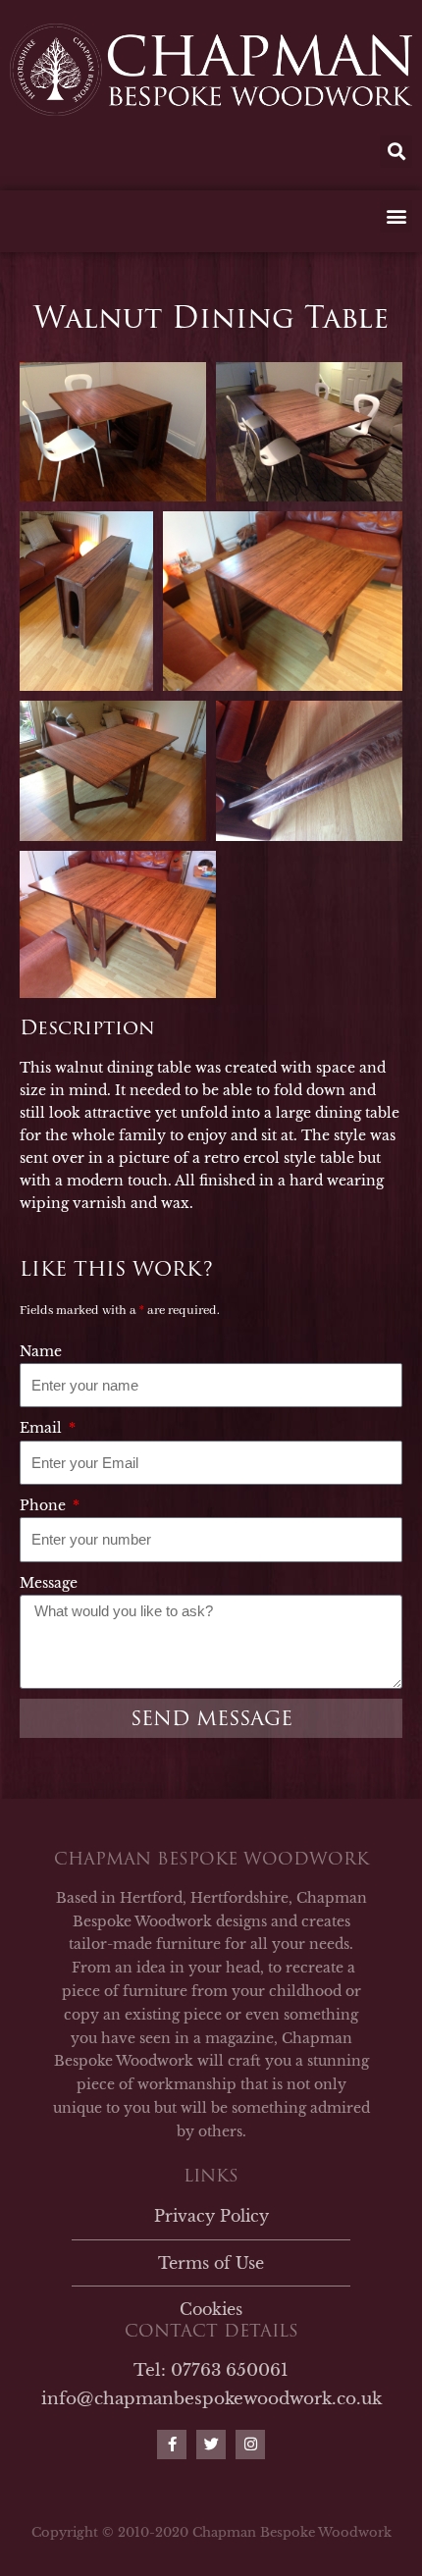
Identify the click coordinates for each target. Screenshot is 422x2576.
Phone (45, 1505)
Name (41, 1351)
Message (49, 1583)
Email (43, 1428)
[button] (396, 152)
